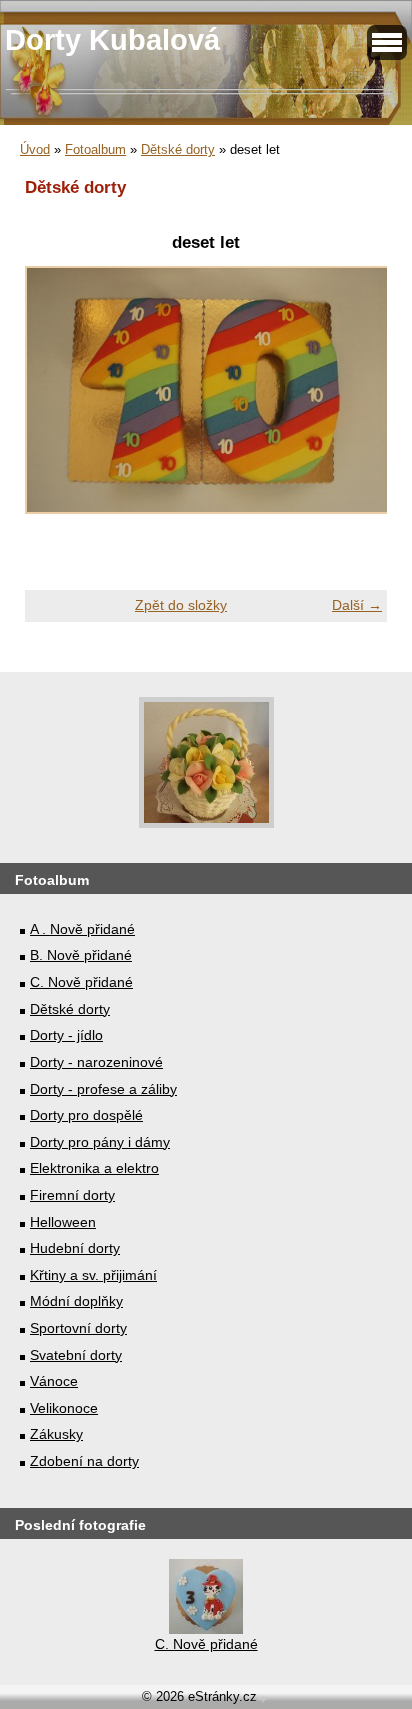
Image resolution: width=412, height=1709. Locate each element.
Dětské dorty (178, 149)
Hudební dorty (75, 1248)
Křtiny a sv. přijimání (93, 1275)
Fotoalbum (95, 149)
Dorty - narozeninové (96, 1062)
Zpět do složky (181, 605)
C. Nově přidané (81, 982)
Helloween (63, 1222)
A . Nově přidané (82, 929)
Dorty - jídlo (66, 1035)
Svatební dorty (76, 1355)
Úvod (35, 149)
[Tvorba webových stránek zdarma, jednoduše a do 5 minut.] (264, 1698)
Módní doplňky (76, 1301)
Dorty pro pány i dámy (100, 1142)
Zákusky (56, 1434)
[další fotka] (354, 401)
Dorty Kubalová (112, 40)
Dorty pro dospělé (86, 1115)
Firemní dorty (72, 1195)
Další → (357, 605)
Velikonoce (64, 1408)
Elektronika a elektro (94, 1168)
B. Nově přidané (81, 955)
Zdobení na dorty (84, 1461)
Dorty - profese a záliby (103, 1089)
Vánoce (54, 1381)
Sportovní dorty (78, 1328)
